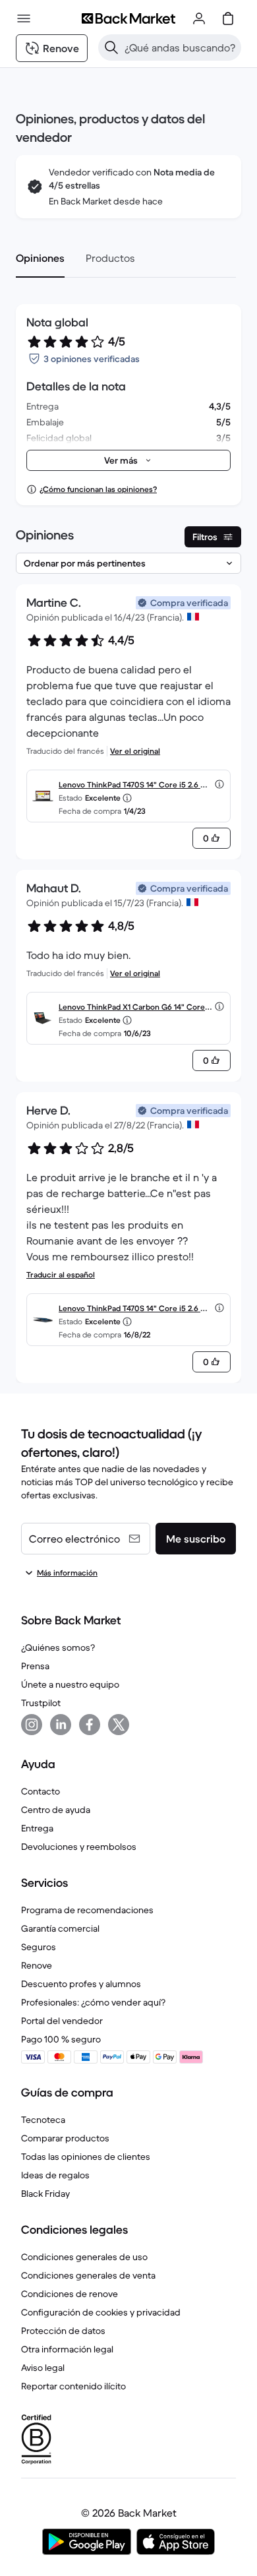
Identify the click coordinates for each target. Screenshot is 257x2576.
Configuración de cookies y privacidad (101, 2312)
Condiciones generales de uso (84, 2257)
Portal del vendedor (62, 2021)
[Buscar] (111, 47)
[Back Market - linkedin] (61, 1725)
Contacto (41, 1791)
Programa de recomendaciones (87, 1910)
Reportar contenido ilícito (73, 2386)
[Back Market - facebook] (90, 1725)
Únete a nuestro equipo (70, 1684)
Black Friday (45, 2193)
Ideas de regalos (55, 2175)
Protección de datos (63, 2331)
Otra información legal (67, 2349)
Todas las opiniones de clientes (86, 2157)
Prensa (35, 1666)
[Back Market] (128, 18)
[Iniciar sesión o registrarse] (199, 18)
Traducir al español (61, 1274)
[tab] (40, 258)
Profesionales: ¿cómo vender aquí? (93, 2002)
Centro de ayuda (56, 1810)
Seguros (39, 1947)
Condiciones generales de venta (88, 2275)
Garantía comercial (60, 1928)
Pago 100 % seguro (61, 2039)
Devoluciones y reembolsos (79, 1847)
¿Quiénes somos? (58, 1647)
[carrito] (228, 18)
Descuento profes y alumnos (81, 1984)
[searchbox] (180, 47)
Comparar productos (65, 2138)
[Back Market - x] (119, 1725)
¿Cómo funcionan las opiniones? (98, 489)
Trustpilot (41, 1703)
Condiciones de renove (70, 2294)
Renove (37, 1965)
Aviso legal (43, 2368)
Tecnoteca (43, 2120)
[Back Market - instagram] (32, 1725)
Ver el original (135, 751)
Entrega (37, 1828)
